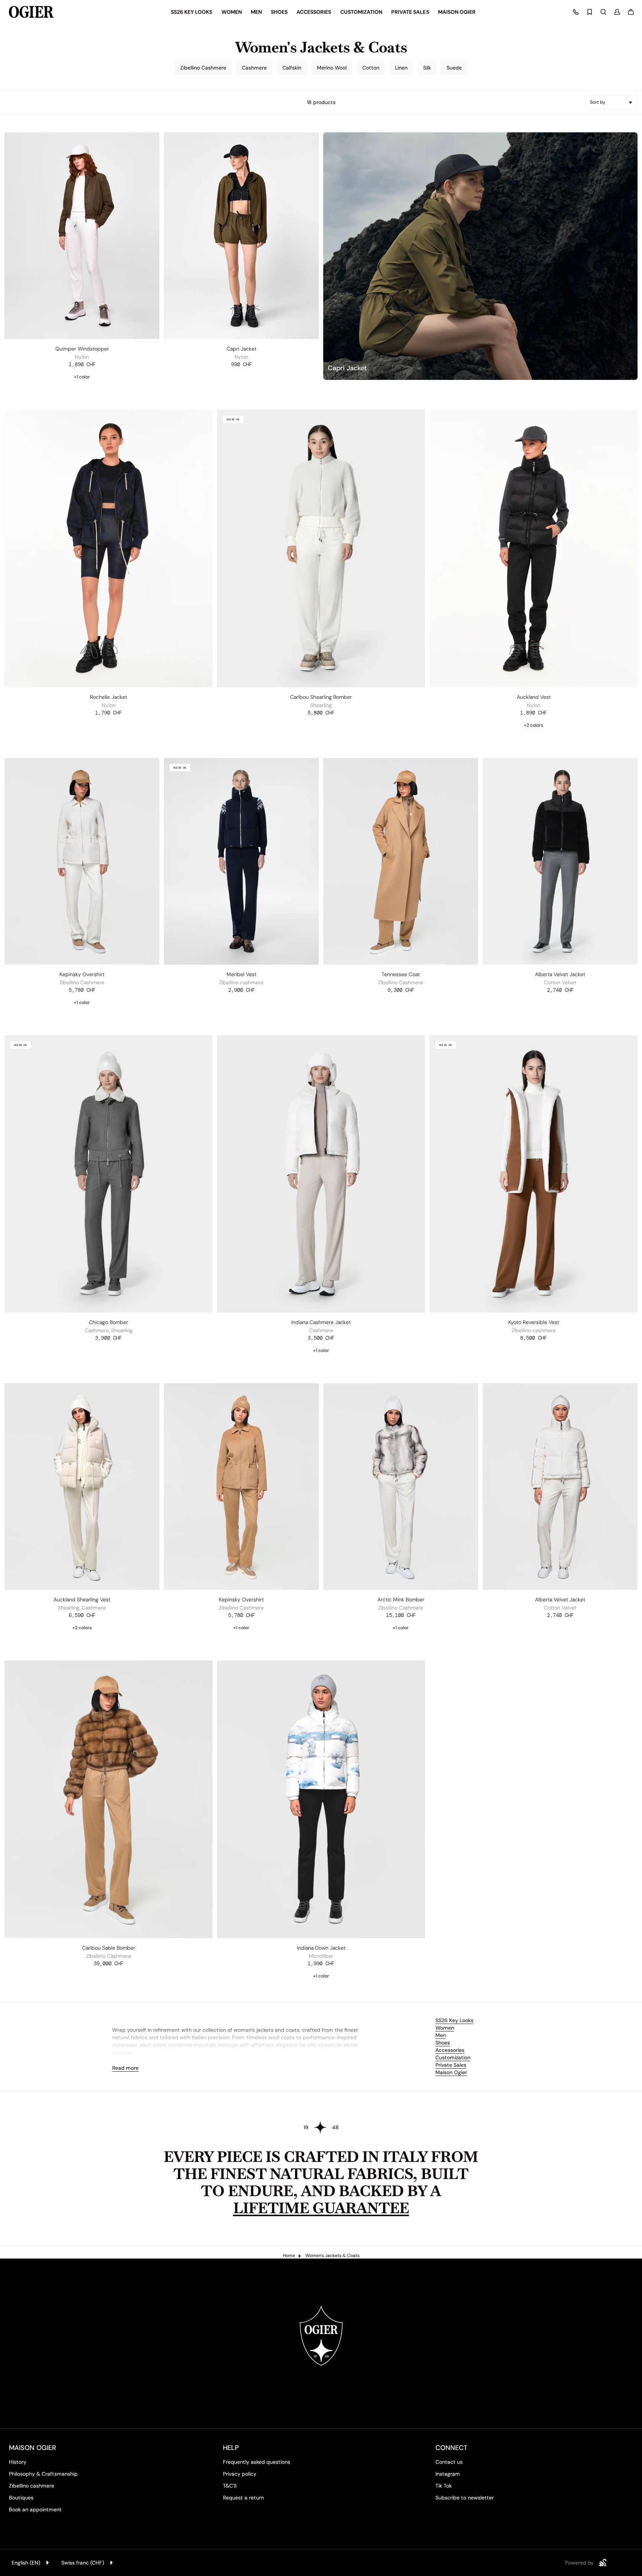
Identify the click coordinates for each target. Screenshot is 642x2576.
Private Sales (451, 2065)
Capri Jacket (241, 349)
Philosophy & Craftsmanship (43, 2474)
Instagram (448, 2474)
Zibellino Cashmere (203, 68)
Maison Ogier (451, 2072)
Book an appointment (35, 2509)
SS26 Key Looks (454, 2020)
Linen (401, 68)
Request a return (243, 2498)
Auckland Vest (534, 697)
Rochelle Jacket (108, 697)
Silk (427, 68)
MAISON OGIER (33, 2448)
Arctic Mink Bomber (401, 1599)
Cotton (371, 68)
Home (289, 2256)
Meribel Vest (241, 974)
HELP (231, 2448)
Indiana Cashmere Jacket (321, 1322)
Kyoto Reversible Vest (534, 1322)
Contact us (449, 2462)
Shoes (443, 2043)
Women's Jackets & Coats (333, 2256)
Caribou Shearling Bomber (321, 697)
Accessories (450, 2050)
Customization (453, 2057)
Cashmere (254, 68)
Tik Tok (444, 2486)
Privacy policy (240, 2474)
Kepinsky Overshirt (82, 974)
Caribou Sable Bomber (109, 1948)
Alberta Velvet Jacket (560, 974)
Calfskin (292, 68)
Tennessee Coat (401, 974)
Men (441, 2035)
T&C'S (230, 2486)
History (18, 2462)
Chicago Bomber (108, 1322)
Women (445, 2028)
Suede (454, 68)
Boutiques (21, 2498)
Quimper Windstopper (82, 349)
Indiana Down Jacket (321, 1948)
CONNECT (451, 2448)
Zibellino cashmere (32, 2486)
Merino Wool (332, 68)
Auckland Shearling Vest (82, 1599)
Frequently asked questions (257, 2462)
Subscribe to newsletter (465, 2498)
